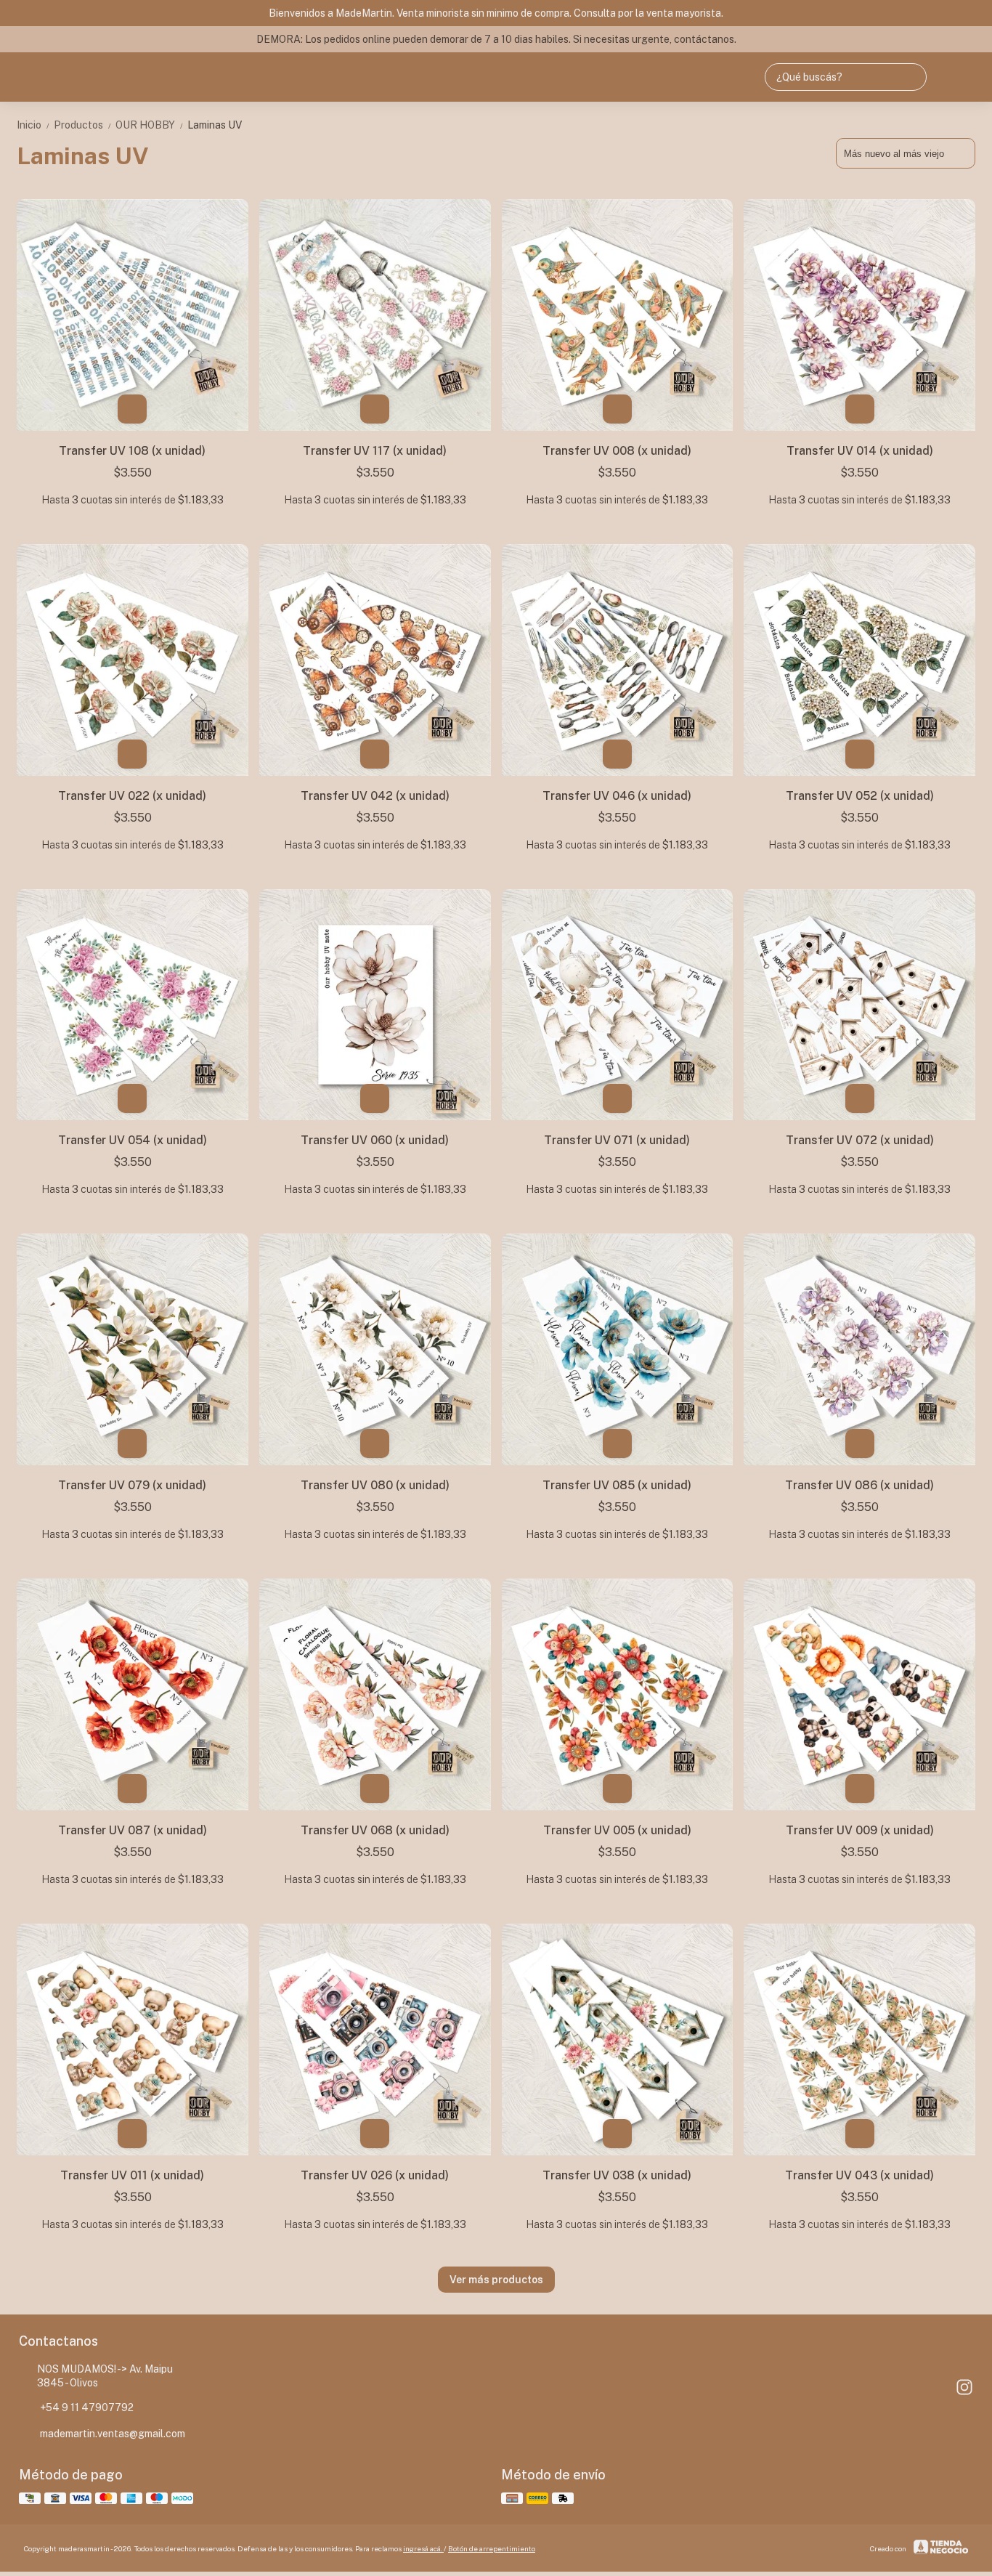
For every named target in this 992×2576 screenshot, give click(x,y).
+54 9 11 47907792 (87, 2407)
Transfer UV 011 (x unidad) (132, 2175)
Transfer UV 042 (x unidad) (375, 796)
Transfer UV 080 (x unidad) (375, 1485)
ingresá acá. (423, 2548)
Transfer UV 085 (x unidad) (617, 1485)
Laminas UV (215, 125)
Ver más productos (496, 2280)
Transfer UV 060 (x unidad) (375, 1140)
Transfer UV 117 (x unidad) (375, 451)
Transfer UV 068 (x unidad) (375, 1830)
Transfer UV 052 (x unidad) (860, 796)
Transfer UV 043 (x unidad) (859, 2175)
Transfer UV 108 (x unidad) (132, 451)
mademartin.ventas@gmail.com (113, 2434)
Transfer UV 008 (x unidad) (617, 451)
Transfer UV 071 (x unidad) (617, 1140)
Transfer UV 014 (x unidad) (860, 451)
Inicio (34, 125)
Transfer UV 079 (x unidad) (132, 1485)
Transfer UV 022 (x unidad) (132, 796)
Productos (83, 125)
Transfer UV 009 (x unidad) (860, 1830)
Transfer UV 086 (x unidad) (859, 1485)
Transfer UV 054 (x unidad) (133, 1140)
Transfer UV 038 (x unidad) (617, 2175)
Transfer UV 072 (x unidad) (860, 1140)
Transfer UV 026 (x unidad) (375, 2175)
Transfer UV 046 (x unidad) (617, 796)
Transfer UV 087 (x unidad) (133, 1830)
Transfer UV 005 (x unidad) (617, 1830)
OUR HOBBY (150, 125)
